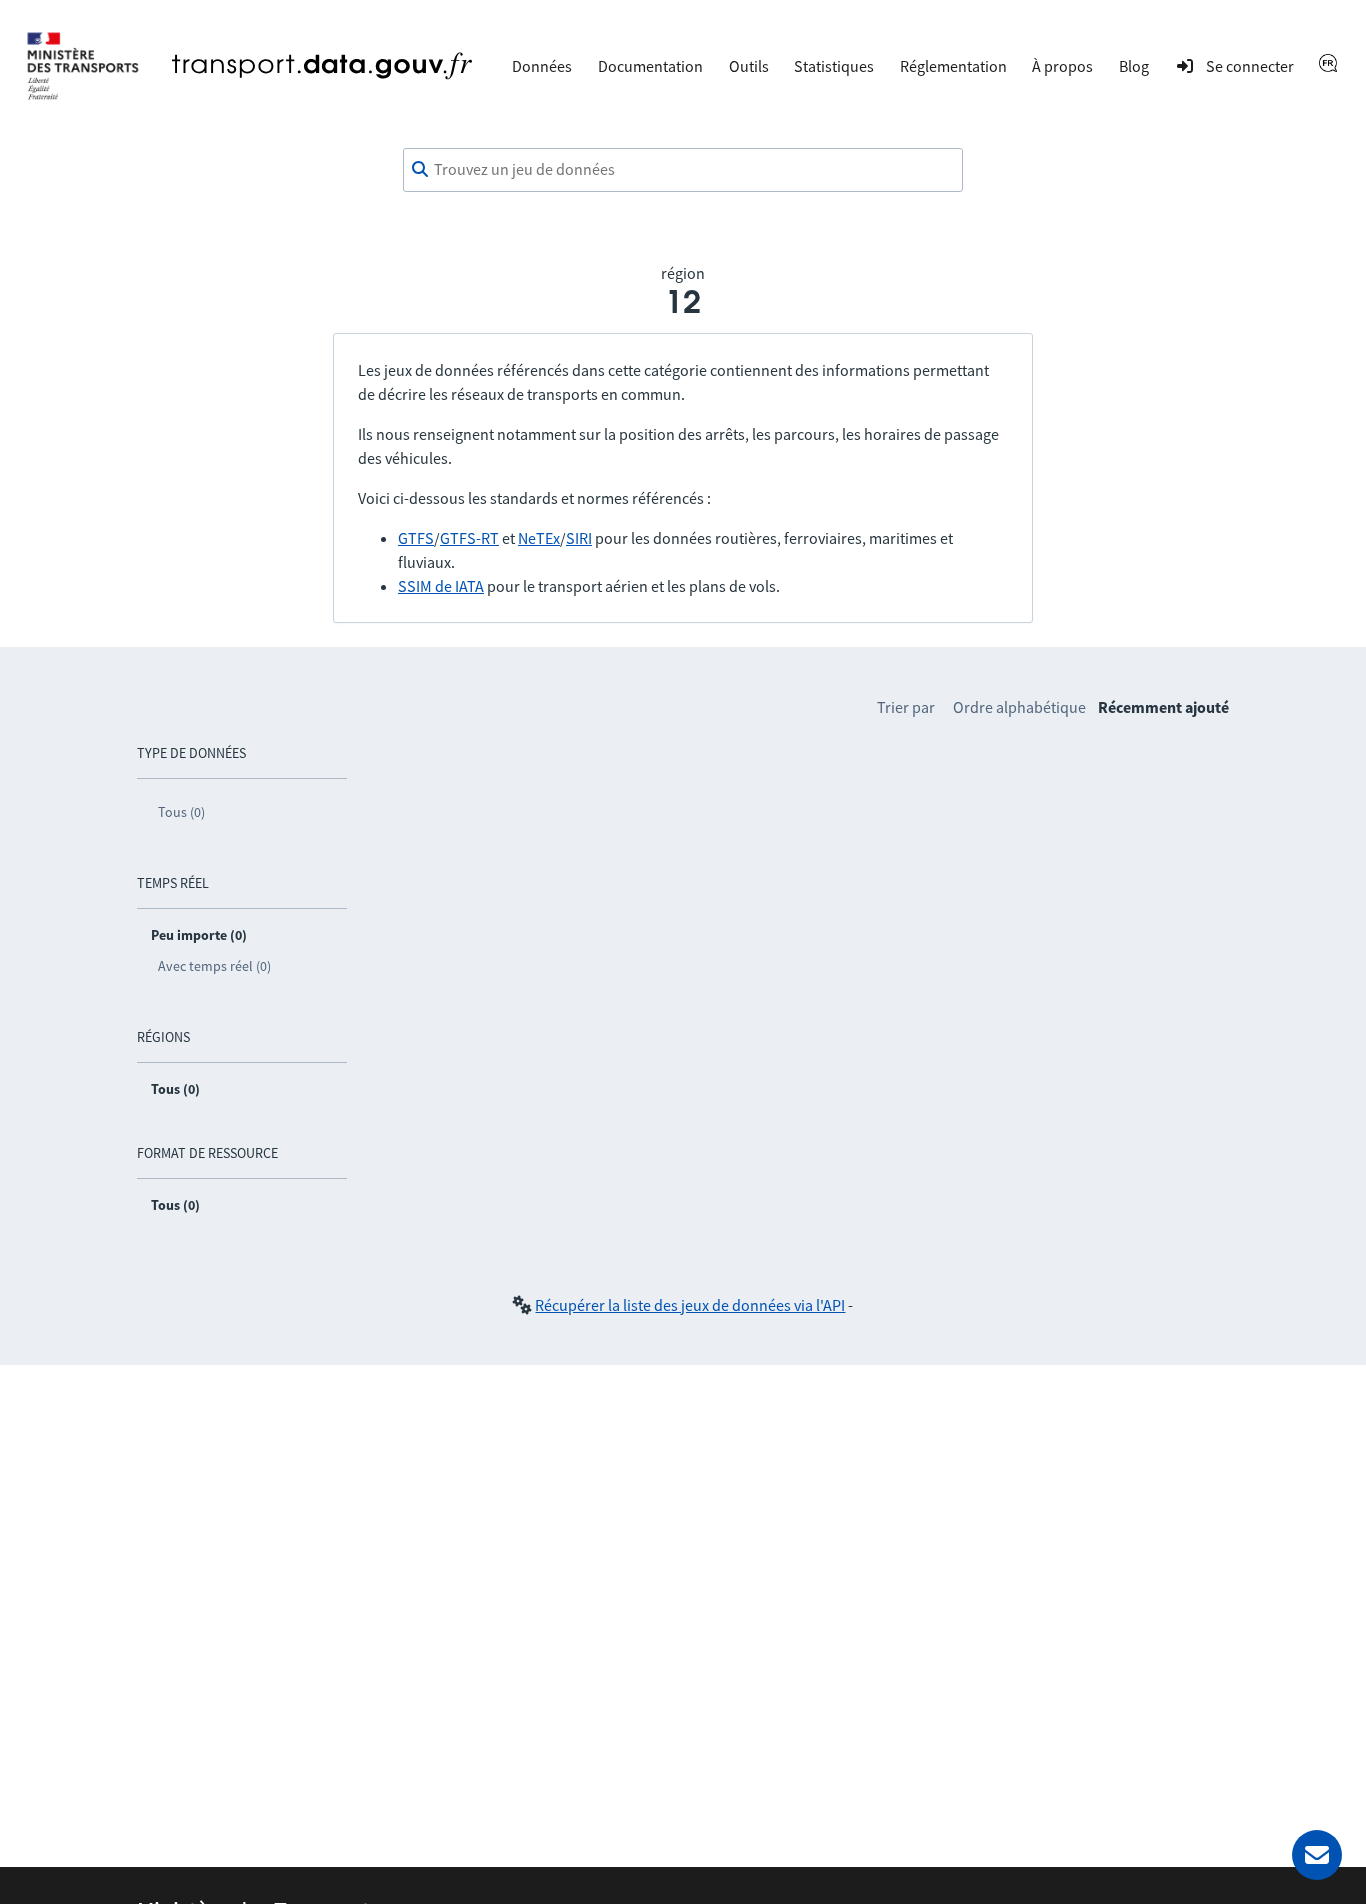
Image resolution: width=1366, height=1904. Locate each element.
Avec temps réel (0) (214, 966)
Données (542, 66)
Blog (1134, 66)
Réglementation (953, 66)
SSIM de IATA (441, 586)
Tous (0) (181, 812)
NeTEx (539, 538)
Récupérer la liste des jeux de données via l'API (690, 1305)
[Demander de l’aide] (1317, 1855)
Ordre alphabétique (1019, 707)
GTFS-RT (469, 538)
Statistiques (834, 66)
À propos (1062, 66)
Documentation (650, 66)
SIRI (579, 538)
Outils (749, 66)
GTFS (416, 538)
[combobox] (683, 170)
